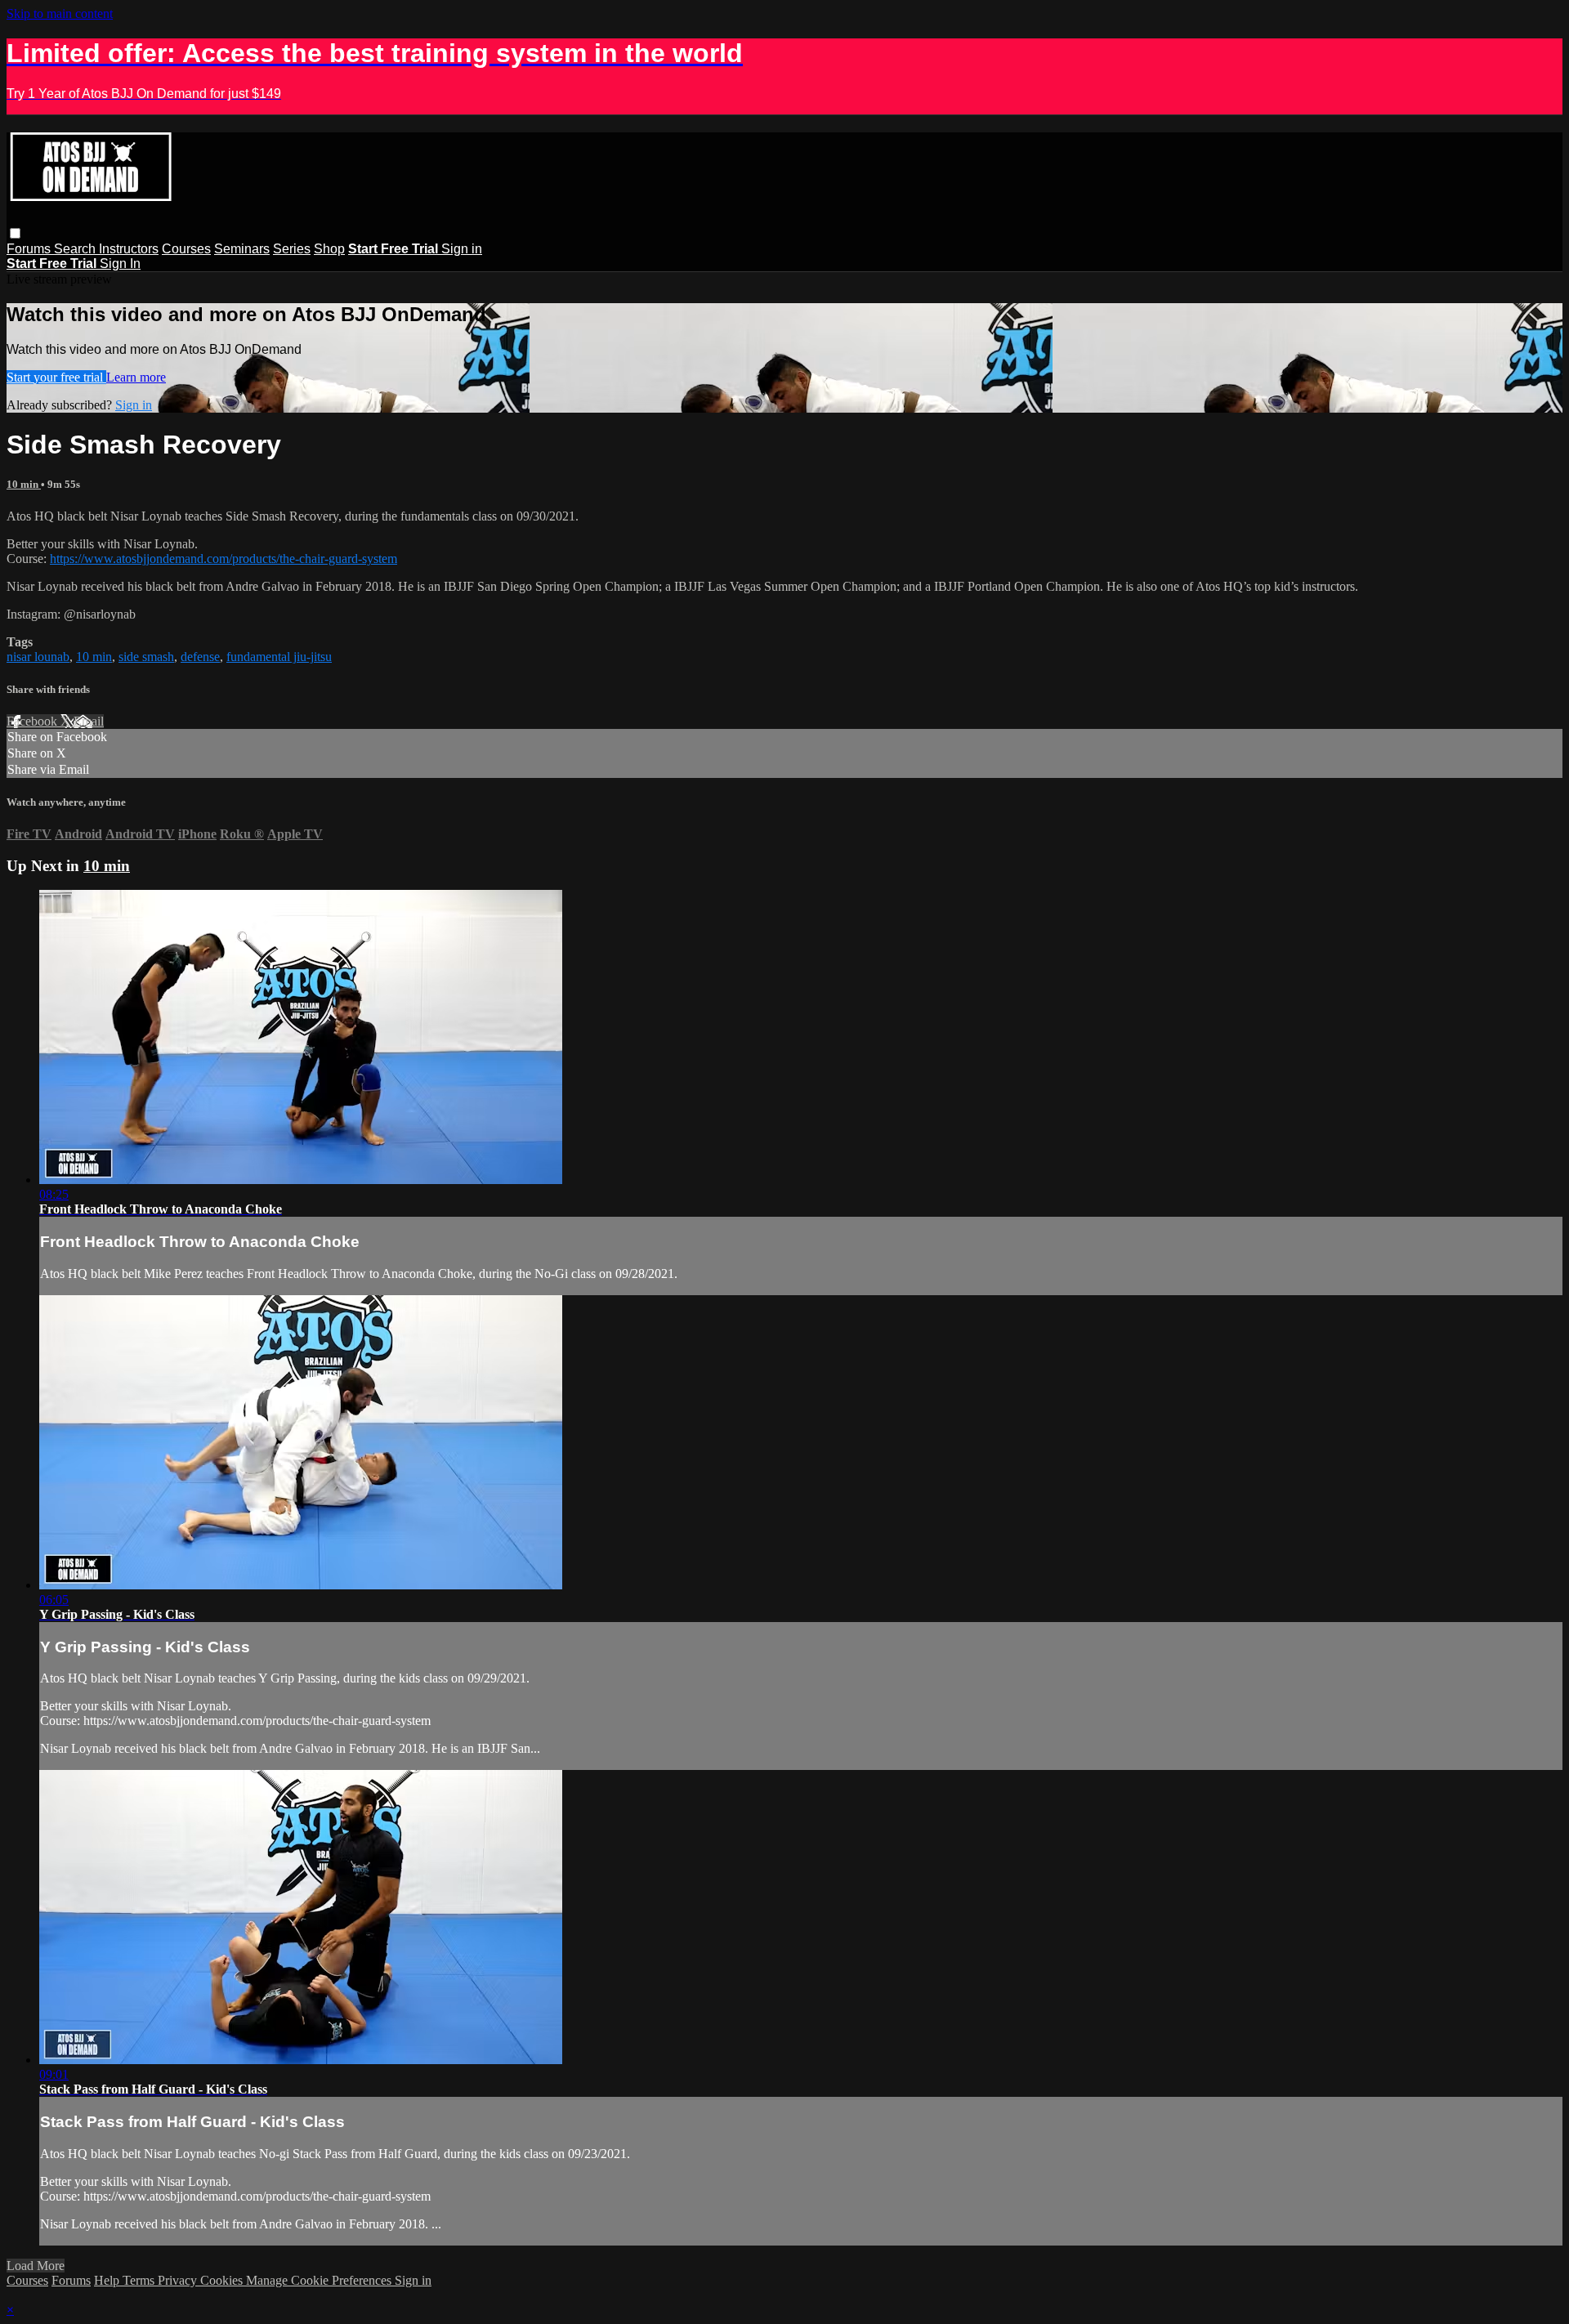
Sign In (120, 264)
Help (108, 2280)
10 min (24, 484)
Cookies (223, 2280)
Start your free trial (56, 377)
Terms (140, 2280)
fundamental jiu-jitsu (279, 657)
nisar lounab (38, 657)
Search (76, 249)
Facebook (34, 721)
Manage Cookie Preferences (320, 2280)
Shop (329, 249)
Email (89, 721)
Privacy (179, 2280)
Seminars (242, 249)
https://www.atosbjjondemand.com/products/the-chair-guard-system (224, 559)
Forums (30, 249)
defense (200, 657)
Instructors (129, 249)
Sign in (462, 249)
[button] (15, 233)
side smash (146, 657)
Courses (186, 249)
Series (292, 249)
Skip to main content (60, 13)
